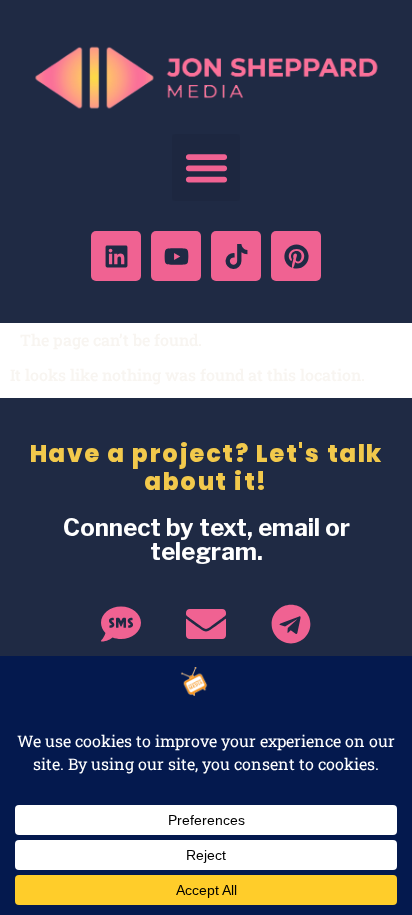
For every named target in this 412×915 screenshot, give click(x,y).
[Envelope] (206, 624)
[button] (206, 168)
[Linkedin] (116, 256)
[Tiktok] (236, 256)
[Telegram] (291, 624)
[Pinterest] (296, 256)
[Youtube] (176, 256)
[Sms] (121, 624)
